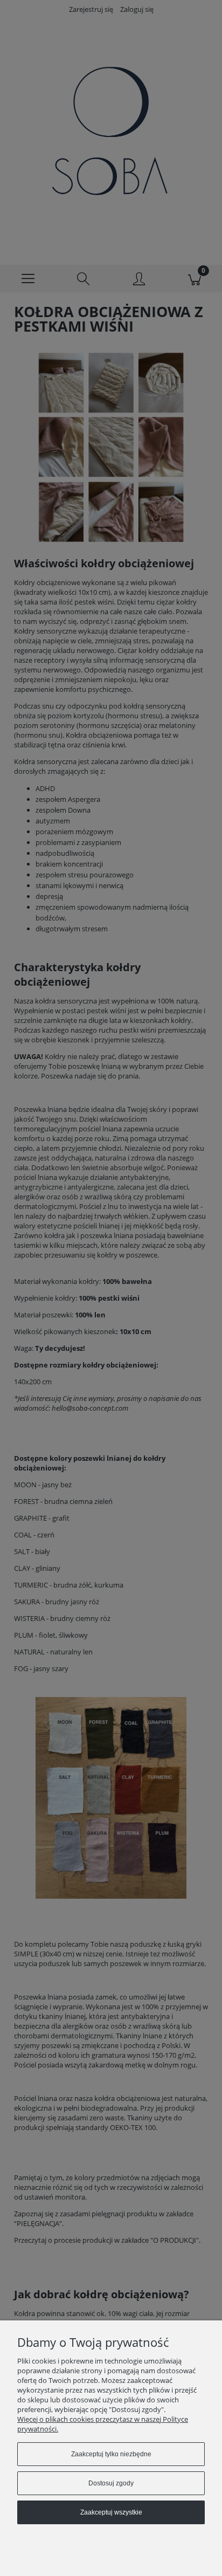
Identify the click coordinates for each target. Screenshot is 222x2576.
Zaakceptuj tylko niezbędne (111, 2454)
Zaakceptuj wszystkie (111, 2512)
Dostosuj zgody (111, 2483)
